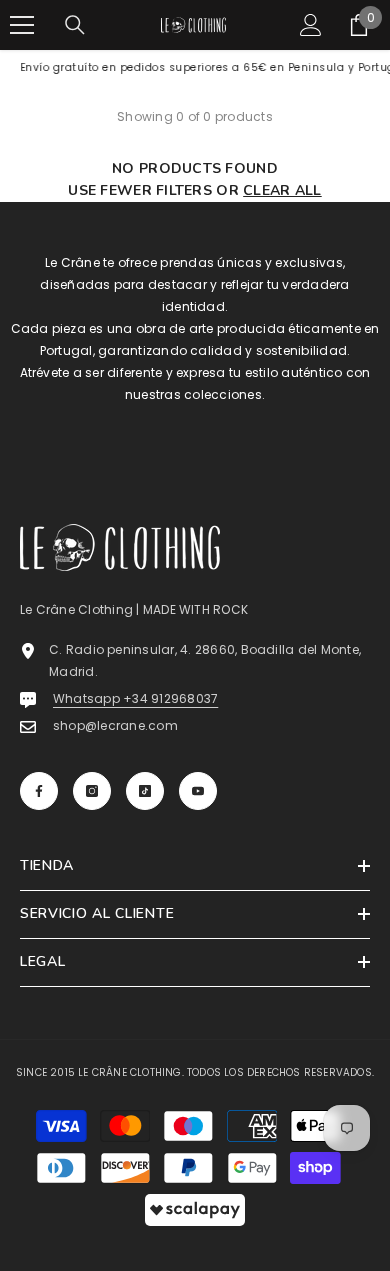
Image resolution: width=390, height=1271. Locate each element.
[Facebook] (39, 791)
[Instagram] (92, 791)
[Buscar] (75, 25)
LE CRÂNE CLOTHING (129, 1072)
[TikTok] (145, 791)
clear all (282, 190)
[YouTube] (198, 791)
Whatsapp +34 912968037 (135, 698)
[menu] (22, 25)
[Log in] (311, 25)
